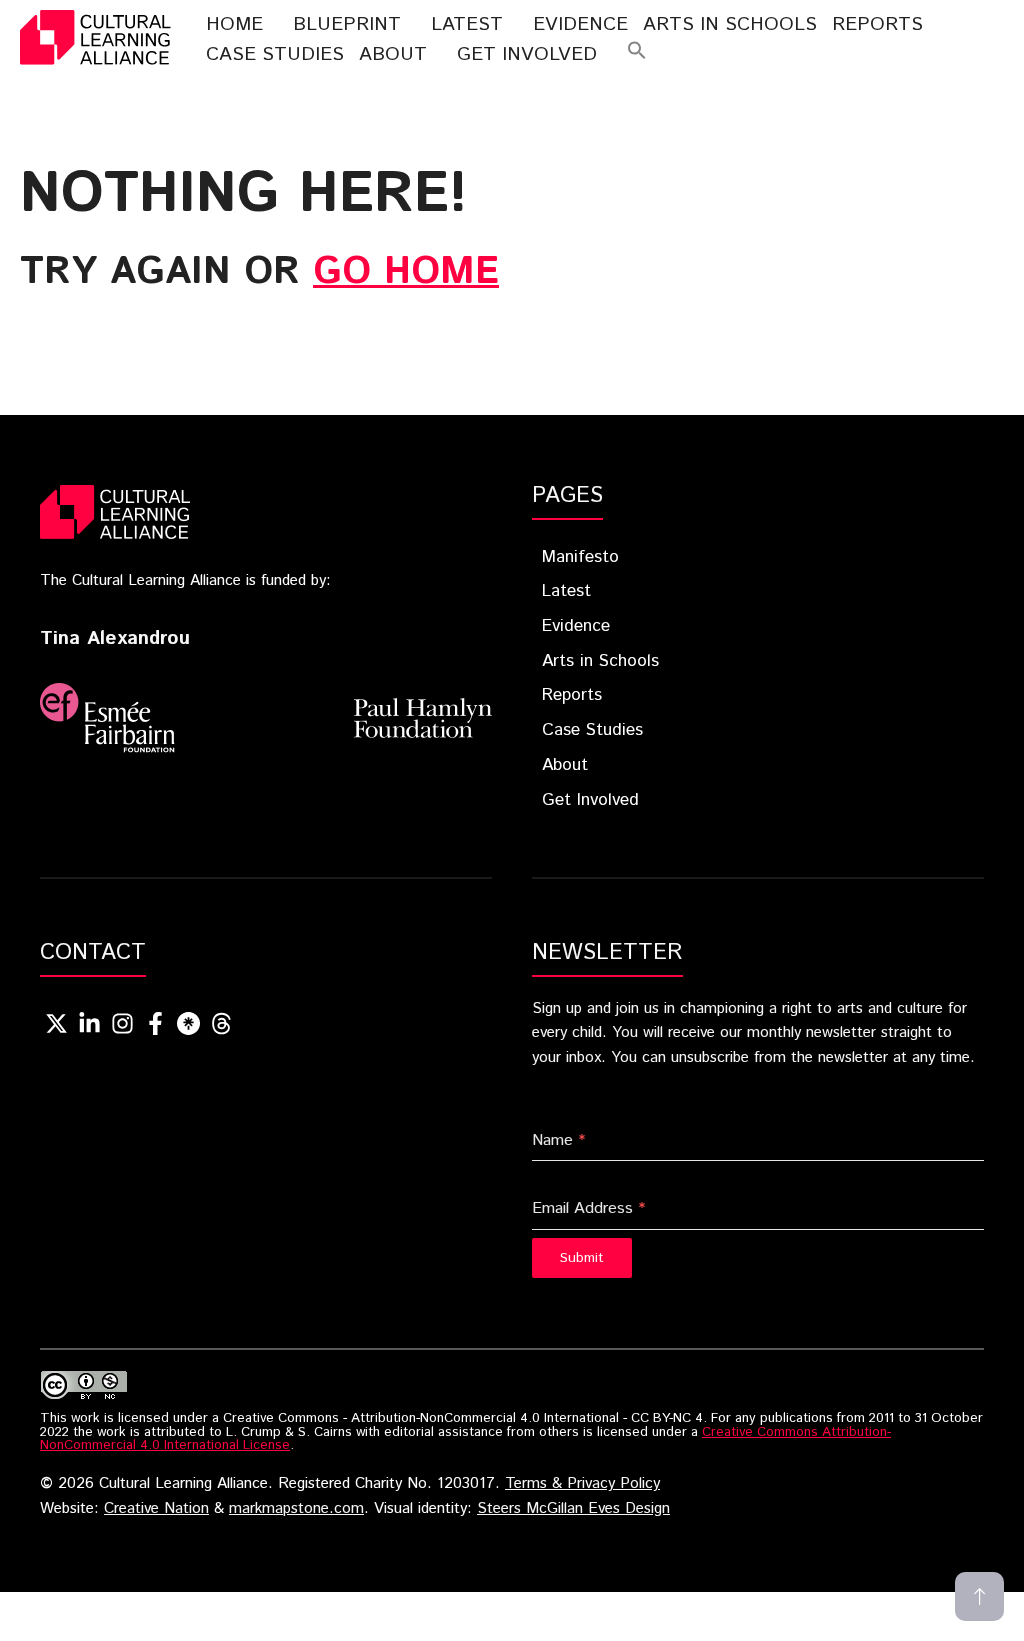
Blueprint (347, 24)
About (393, 54)
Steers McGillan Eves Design (573, 1509)
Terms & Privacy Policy (582, 1484)
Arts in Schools (600, 661)
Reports (877, 24)
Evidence (580, 24)
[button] (637, 55)
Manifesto (580, 557)
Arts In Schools (730, 24)
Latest (467, 24)
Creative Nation (156, 1509)
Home (234, 24)
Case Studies (275, 54)
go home (406, 272)
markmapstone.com (296, 1509)
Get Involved (527, 54)
